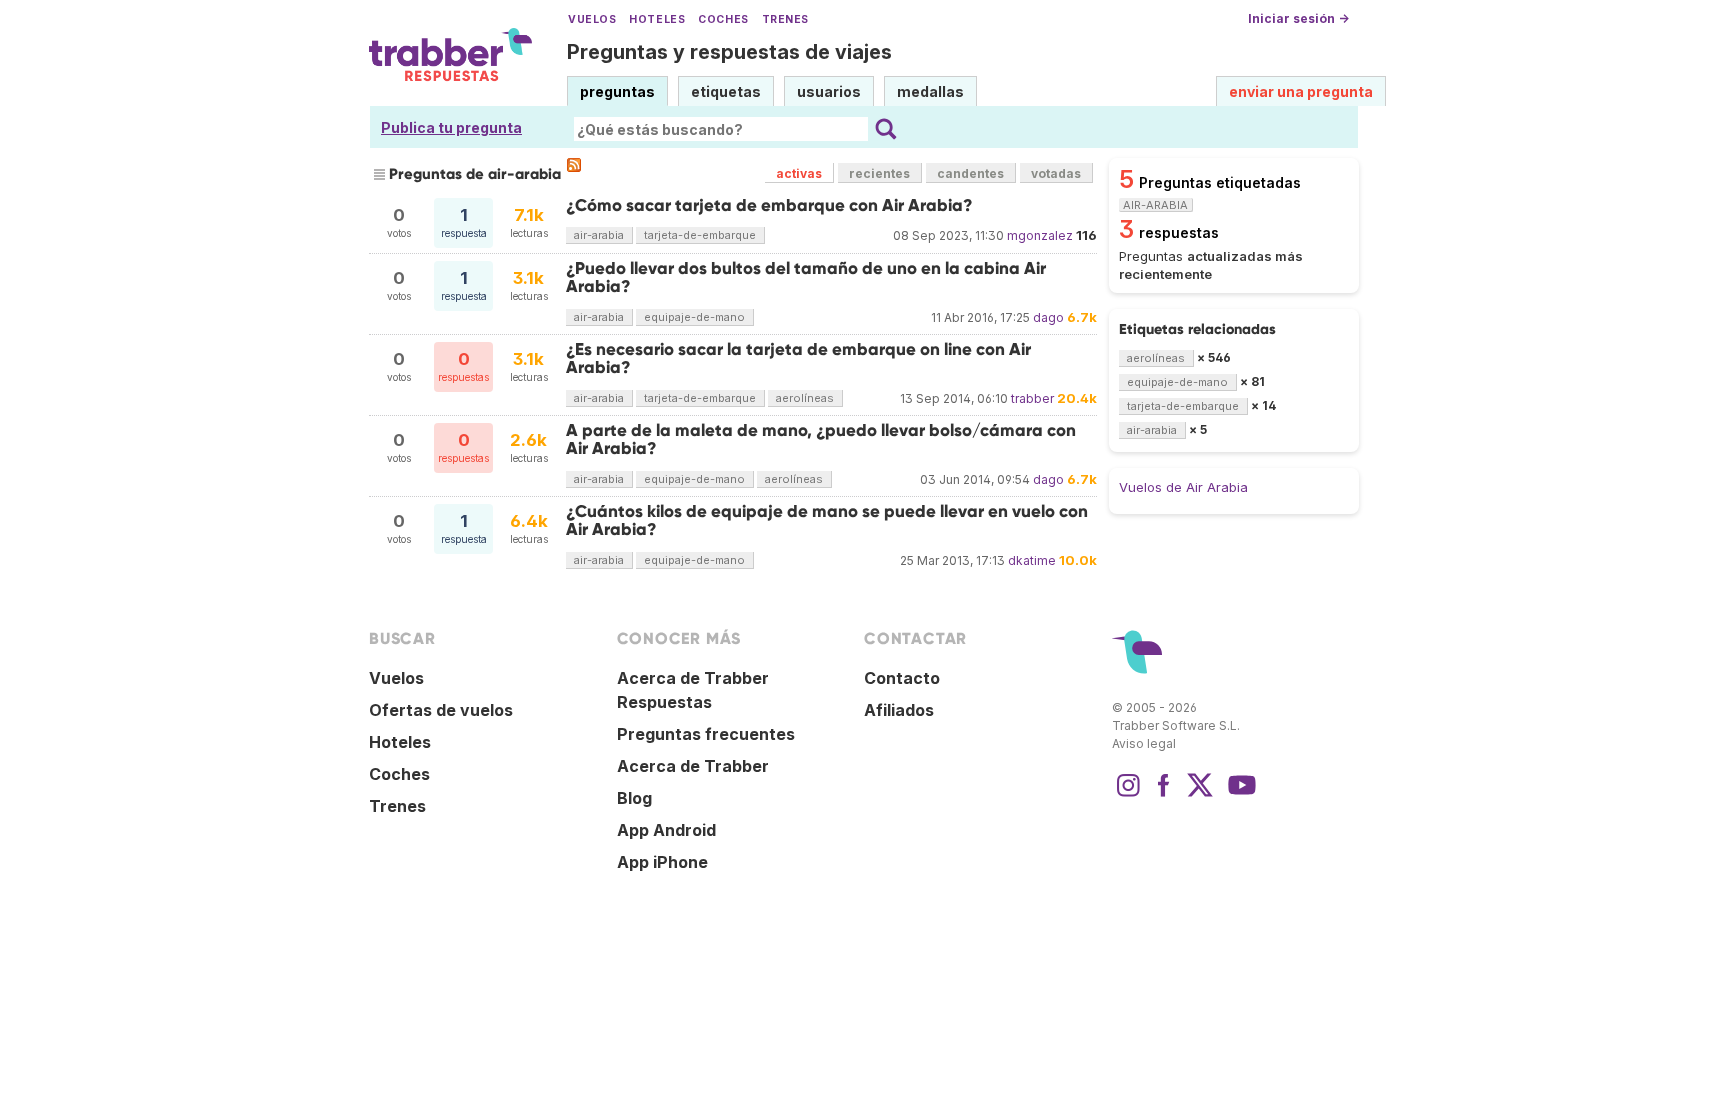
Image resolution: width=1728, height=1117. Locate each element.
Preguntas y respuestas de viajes (729, 52)
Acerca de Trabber (693, 766)
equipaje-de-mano (694, 317)
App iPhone (662, 862)
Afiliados (899, 710)
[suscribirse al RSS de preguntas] (574, 165)
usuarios (829, 91)
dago (1048, 317)
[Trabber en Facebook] (1164, 795)
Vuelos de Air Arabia (1183, 487)
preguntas (617, 91)
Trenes (785, 19)
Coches (723, 19)
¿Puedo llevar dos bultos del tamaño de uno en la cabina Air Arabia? (806, 277)
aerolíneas (805, 398)
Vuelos (592, 19)
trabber (1032, 398)
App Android (666, 830)
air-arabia (599, 235)
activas (799, 173)
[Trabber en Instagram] (1128, 795)
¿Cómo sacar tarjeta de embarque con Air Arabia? (769, 205)
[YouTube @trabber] (1239, 795)
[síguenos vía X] (1200, 795)
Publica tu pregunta (451, 127)
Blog (634, 798)
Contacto (902, 678)
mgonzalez (1040, 235)
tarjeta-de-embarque (700, 235)
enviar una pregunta (1301, 91)
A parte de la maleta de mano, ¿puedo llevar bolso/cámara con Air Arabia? (821, 439)
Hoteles (657, 19)
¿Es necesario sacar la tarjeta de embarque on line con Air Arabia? (798, 358)
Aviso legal (1144, 743)
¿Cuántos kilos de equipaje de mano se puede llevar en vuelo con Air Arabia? (827, 520)
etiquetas (726, 91)
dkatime (1032, 560)
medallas (930, 91)
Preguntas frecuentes (706, 734)
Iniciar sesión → (1298, 18)
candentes (970, 173)
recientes (879, 173)
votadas (1056, 173)
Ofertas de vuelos (441, 710)
